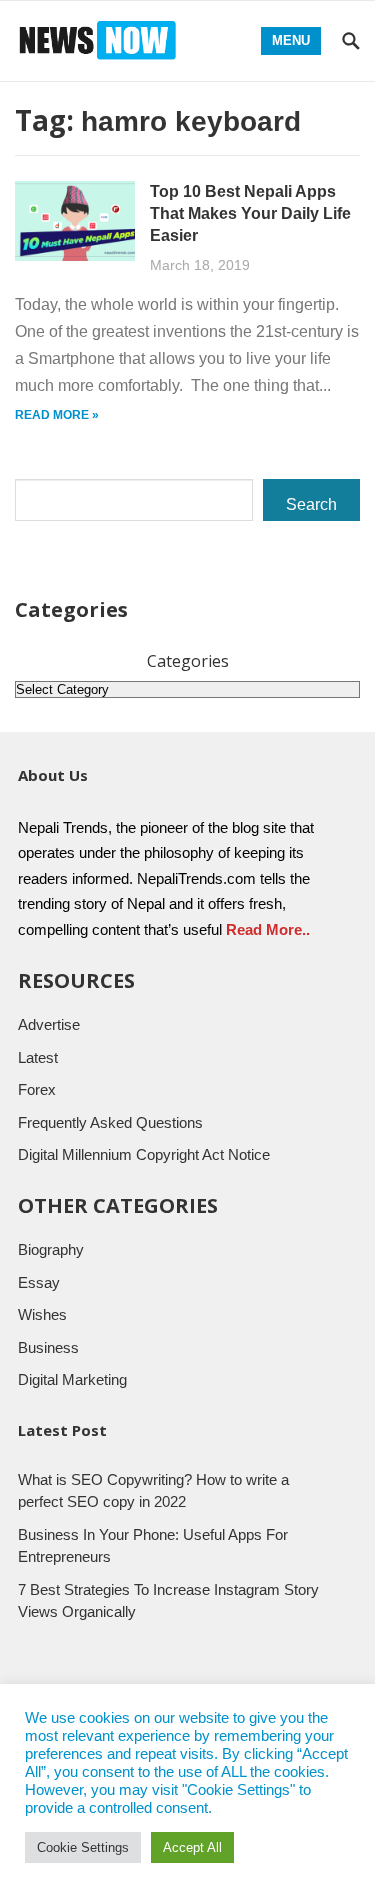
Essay (39, 1282)
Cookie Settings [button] (83, 1847)
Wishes (42, 1314)
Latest (38, 1057)
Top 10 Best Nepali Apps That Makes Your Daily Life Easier (250, 213)
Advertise (49, 1024)
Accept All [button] (192, 1847)
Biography (51, 1249)
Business (48, 1347)
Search (311, 504)
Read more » (57, 415)
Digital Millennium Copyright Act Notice (144, 1154)
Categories (188, 661)
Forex (37, 1089)
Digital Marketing (72, 1379)
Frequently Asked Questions (110, 1122)
